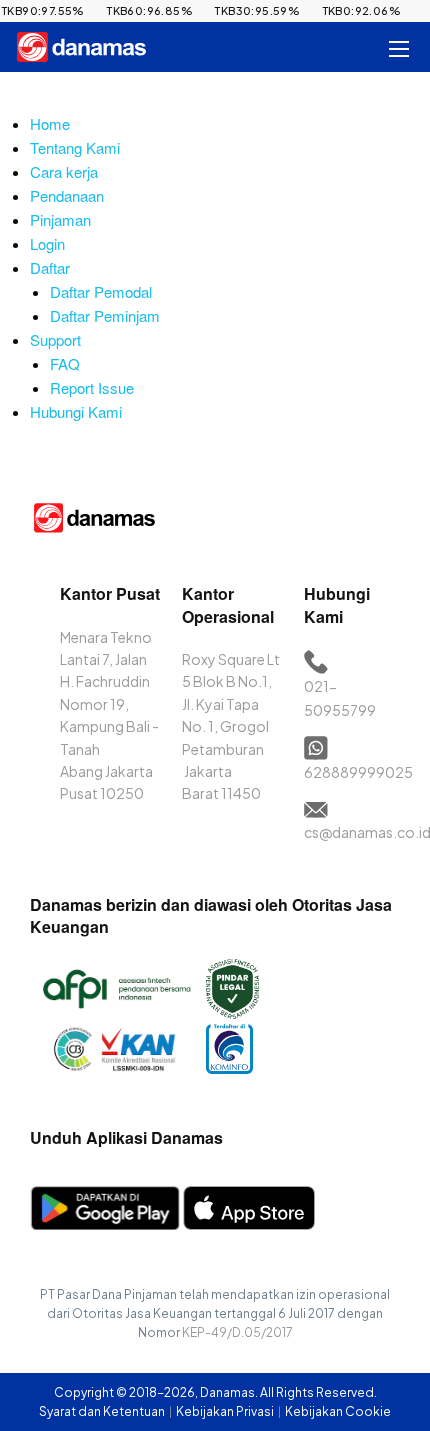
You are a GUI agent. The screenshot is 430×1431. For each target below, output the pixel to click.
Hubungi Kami (76, 411)
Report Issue (92, 387)
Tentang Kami (75, 147)
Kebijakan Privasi (226, 1411)
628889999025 (358, 772)
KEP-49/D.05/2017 (237, 1332)
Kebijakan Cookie (338, 1411)
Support (55, 339)
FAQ (65, 363)
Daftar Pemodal (101, 291)
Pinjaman (60, 219)
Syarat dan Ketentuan (103, 1411)
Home (50, 123)
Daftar (50, 267)
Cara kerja (64, 171)
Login (47, 243)
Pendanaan (67, 195)
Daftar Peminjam (105, 315)
